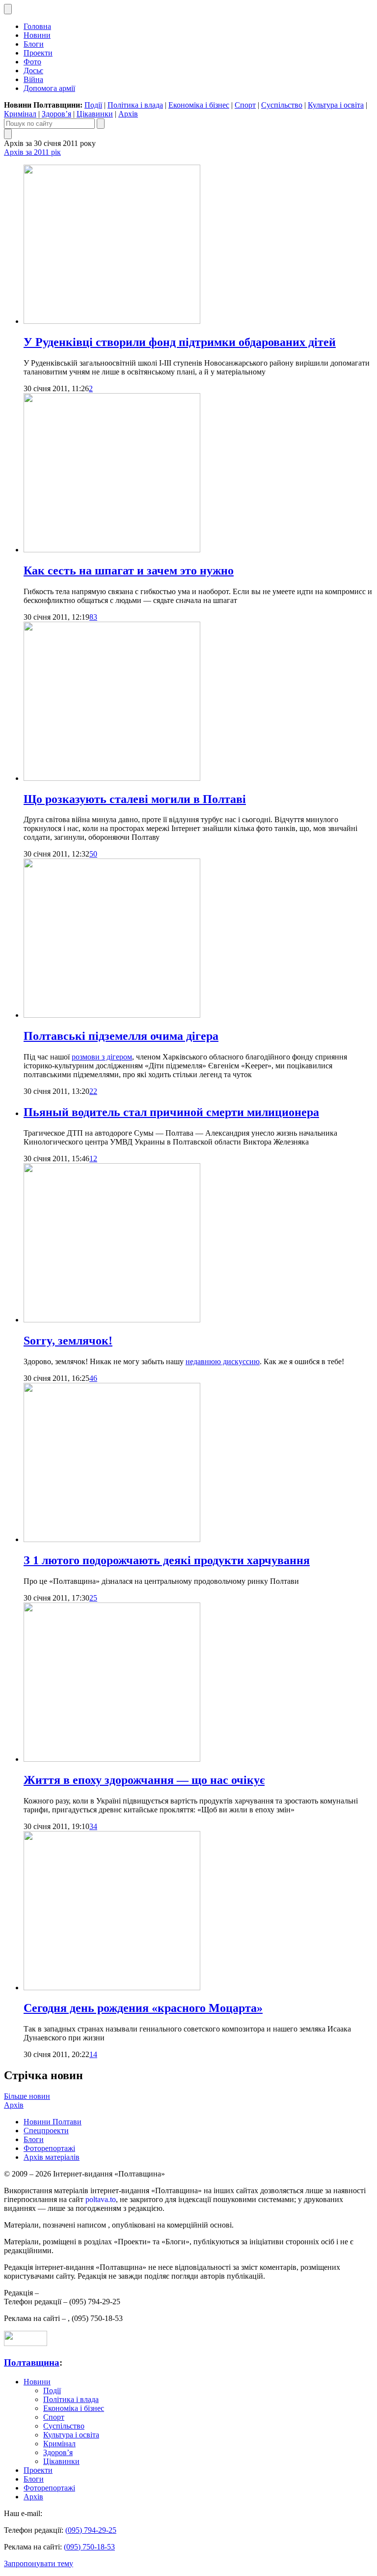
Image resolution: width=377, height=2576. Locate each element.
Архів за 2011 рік (32, 152)
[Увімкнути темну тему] (8, 9)
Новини (37, 35)
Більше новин (27, 2096)
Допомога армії (49, 88)
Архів (128, 114)
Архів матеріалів (52, 2157)
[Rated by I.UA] (26, 2343)
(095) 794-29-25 (91, 2530)
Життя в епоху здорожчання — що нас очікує (144, 1780)
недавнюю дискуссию (223, 1361)
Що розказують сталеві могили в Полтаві (135, 799)
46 (93, 1378)
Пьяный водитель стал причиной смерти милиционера (171, 1112)
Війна (33, 79)
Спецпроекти (46, 2131)
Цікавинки (95, 114)
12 (93, 1159)
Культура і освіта (336, 105)
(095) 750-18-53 (89, 2547)
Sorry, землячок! (68, 1341)
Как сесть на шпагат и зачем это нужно (129, 571)
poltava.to (101, 2199)
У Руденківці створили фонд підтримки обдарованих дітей (180, 342)
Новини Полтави (53, 2122)
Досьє (33, 71)
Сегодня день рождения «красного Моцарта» (143, 2008)
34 (93, 1826)
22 (93, 1091)
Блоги (34, 44)
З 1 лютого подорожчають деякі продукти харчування (167, 1560)
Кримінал (20, 114)
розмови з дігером (102, 1057)
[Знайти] (101, 124)
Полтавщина (32, 2362)
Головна (37, 26)
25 (93, 1598)
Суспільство (282, 105)
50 (93, 854)
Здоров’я (56, 114)
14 (93, 2054)
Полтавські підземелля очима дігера (121, 1036)
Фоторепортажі (49, 2148)
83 (93, 617)
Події (93, 105)
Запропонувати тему (39, 2563)
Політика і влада (135, 105)
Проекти (38, 53)
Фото (32, 62)
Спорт (245, 105)
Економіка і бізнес (199, 105)
